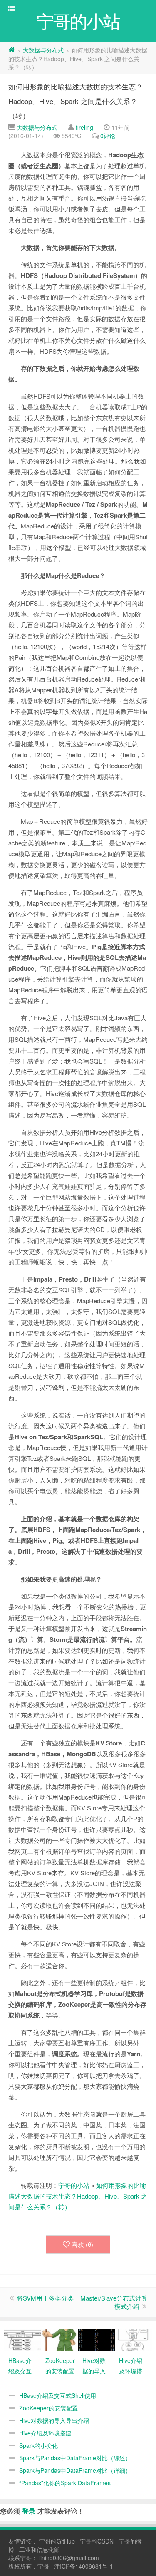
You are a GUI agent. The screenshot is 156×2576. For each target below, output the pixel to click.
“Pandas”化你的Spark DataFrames (65, 2483)
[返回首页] (12, 50)
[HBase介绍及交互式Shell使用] (23, 2339)
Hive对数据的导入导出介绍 (54, 2420)
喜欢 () (82, 2244)
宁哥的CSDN (97, 2541)
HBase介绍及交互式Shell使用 (58, 2395)
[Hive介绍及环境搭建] (133, 2339)
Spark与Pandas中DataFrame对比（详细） (75, 2470)
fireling (84, 127)
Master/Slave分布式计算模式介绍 (114, 2302)
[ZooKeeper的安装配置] (60, 2339)
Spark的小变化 (38, 2445)
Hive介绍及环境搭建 (45, 2433)
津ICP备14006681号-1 (84, 2566)
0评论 (108, 136)
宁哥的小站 (74, 2185)
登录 (29, 2511)
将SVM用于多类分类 (45, 2298)
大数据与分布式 (43, 50)
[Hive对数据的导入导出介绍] (97, 2339)
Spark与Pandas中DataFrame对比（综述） (75, 2458)
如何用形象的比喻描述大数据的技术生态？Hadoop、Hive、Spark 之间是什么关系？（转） (76, 101)
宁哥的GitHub (57, 2541)
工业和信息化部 (40, 2549)
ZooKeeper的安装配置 (48, 2408)
